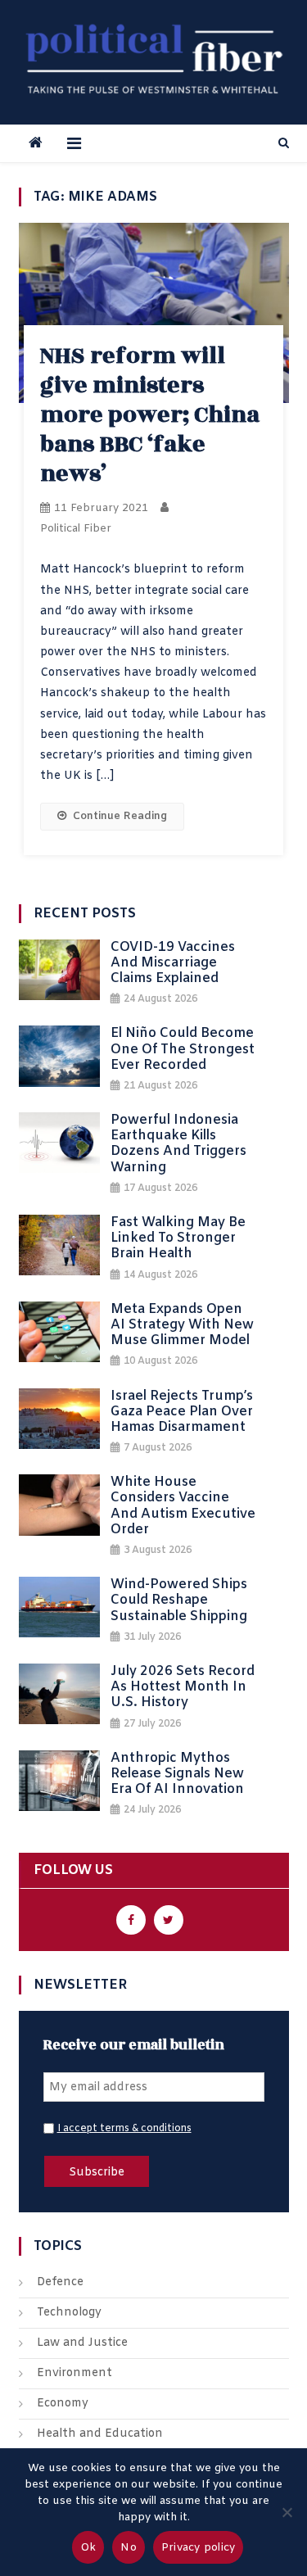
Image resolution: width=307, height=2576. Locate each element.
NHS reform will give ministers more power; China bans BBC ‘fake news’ (150, 415)
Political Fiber (76, 529)
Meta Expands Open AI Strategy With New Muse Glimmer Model (182, 1325)
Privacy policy (199, 2548)
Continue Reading (120, 816)
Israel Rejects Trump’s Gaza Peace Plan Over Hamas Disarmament (182, 1412)
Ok (88, 2548)
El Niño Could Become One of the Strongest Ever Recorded (183, 1049)
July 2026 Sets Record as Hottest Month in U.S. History (183, 1687)
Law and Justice (82, 2343)
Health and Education (100, 2434)
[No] (287, 2512)
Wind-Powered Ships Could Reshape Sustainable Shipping (179, 1600)
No (129, 2548)
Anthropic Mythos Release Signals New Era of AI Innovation (177, 1774)
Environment (74, 2373)
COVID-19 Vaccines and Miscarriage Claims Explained (173, 963)
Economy (63, 2404)
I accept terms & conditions (124, 2129)
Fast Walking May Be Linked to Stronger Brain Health (178, 1238)
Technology (69, 2313)
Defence (60, 2282)
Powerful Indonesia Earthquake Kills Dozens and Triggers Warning (178, 1144)
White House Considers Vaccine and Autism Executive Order (183, 1506)
